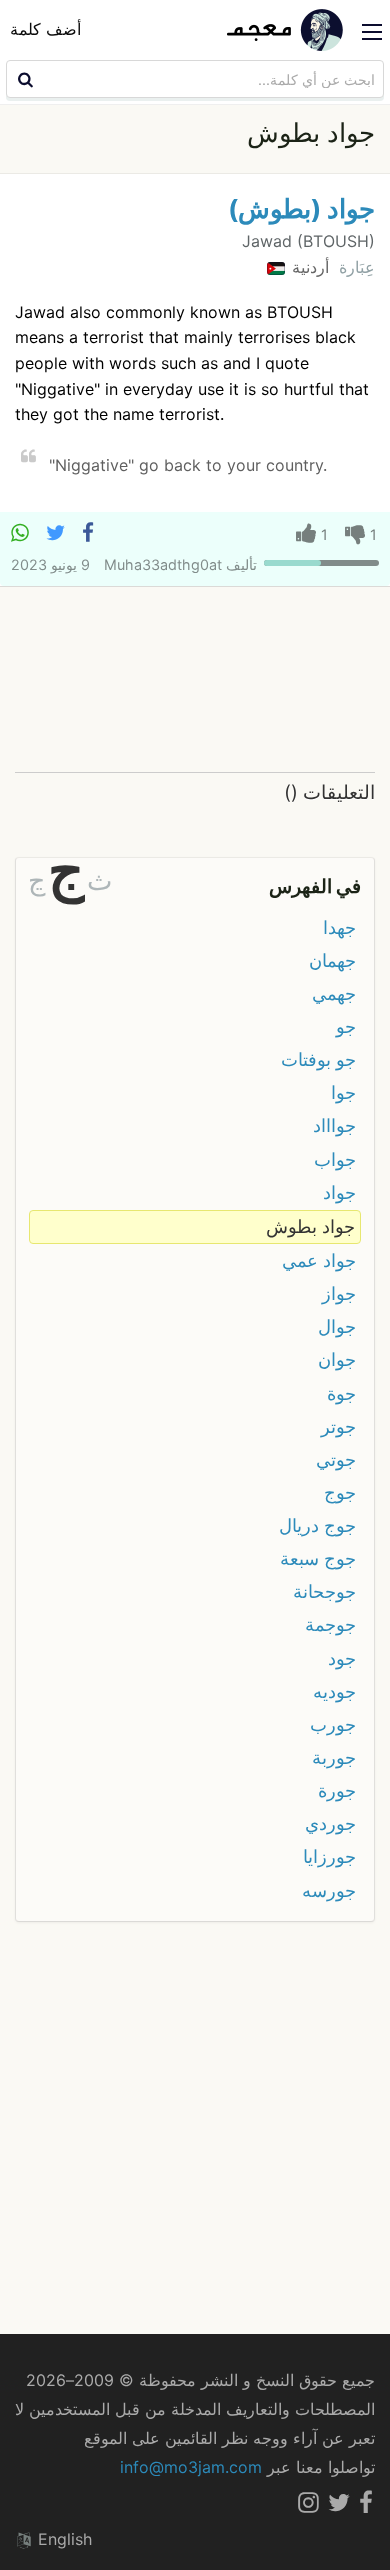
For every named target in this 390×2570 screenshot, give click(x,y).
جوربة (334, 1757)
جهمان (332, 960)
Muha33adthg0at (163, 564)
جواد (339, 1192)
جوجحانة (324, 1591)
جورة (337, 1790)
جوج (340, 1492)
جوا (343, 1092)
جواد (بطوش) (301, 208)
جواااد (334, 1125)
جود (342, 1658)
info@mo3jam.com (191, 2467)
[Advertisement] (195, 680)
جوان (337, 1359)
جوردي (330, 1823)
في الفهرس (315, 886)
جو (346, 1026)
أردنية (308, 267)
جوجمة (330, 1624)
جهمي (334, 993)
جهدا (339, 927)
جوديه (334, 1691)
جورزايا (329, 1856)
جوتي (336, 1459)
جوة (341, 1393)
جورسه (329, 1890)
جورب (333, 1724)
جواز (339, 1293)
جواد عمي (319, 1260)
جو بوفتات (318, 1059)
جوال (337, 1326)
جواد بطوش (310, 1226)
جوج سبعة (318, 1558)
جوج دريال (317, 1525)
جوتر (338, 1426)
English (62, 2539)
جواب (335, 1159)
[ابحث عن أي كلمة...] (23, 79)
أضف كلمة (45, 29)
